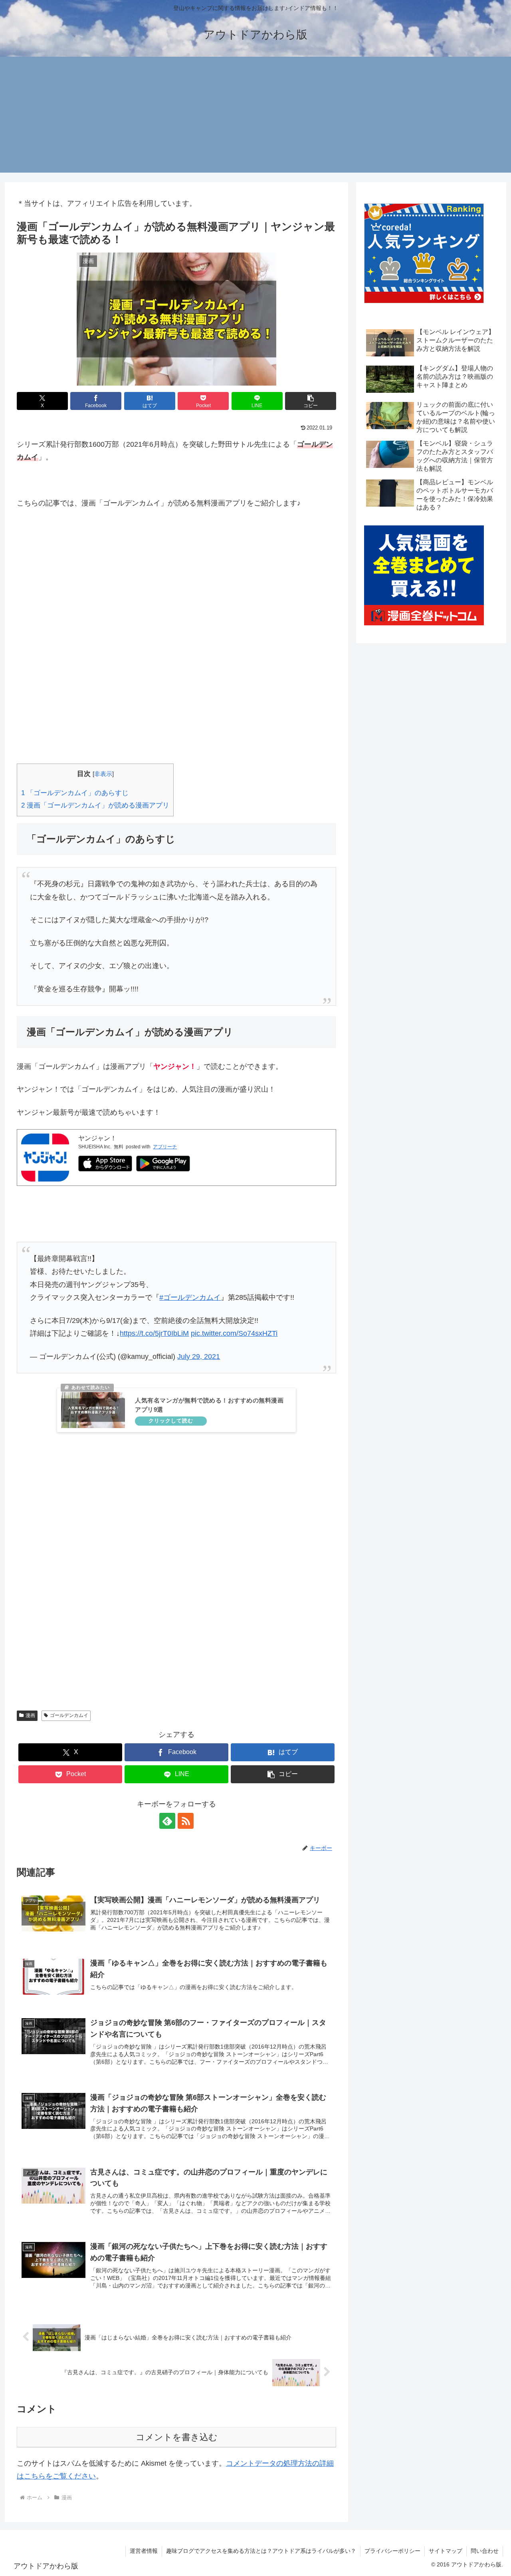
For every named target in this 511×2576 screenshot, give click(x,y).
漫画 (30, 1715)
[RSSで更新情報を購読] (186, 1821)
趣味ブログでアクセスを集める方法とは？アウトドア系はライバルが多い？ (261, 2551)
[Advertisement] (255, 117)
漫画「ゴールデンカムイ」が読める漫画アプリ (95, 805)
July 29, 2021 (199, 1357)
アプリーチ (165, 1147)
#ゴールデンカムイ (190, 1297)
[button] (311, 401)
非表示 (103, 774)
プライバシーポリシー (392, 2551)
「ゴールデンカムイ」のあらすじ (75, 793)
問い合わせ (485, 2551)
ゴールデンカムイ (69, 1715)
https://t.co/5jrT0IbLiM (154, 1333)
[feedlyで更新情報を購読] (167, 1821)
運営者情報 (144, 2551)
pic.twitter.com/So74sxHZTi (234, 1333)
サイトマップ (446, 2551)
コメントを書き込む (177, 2437)
